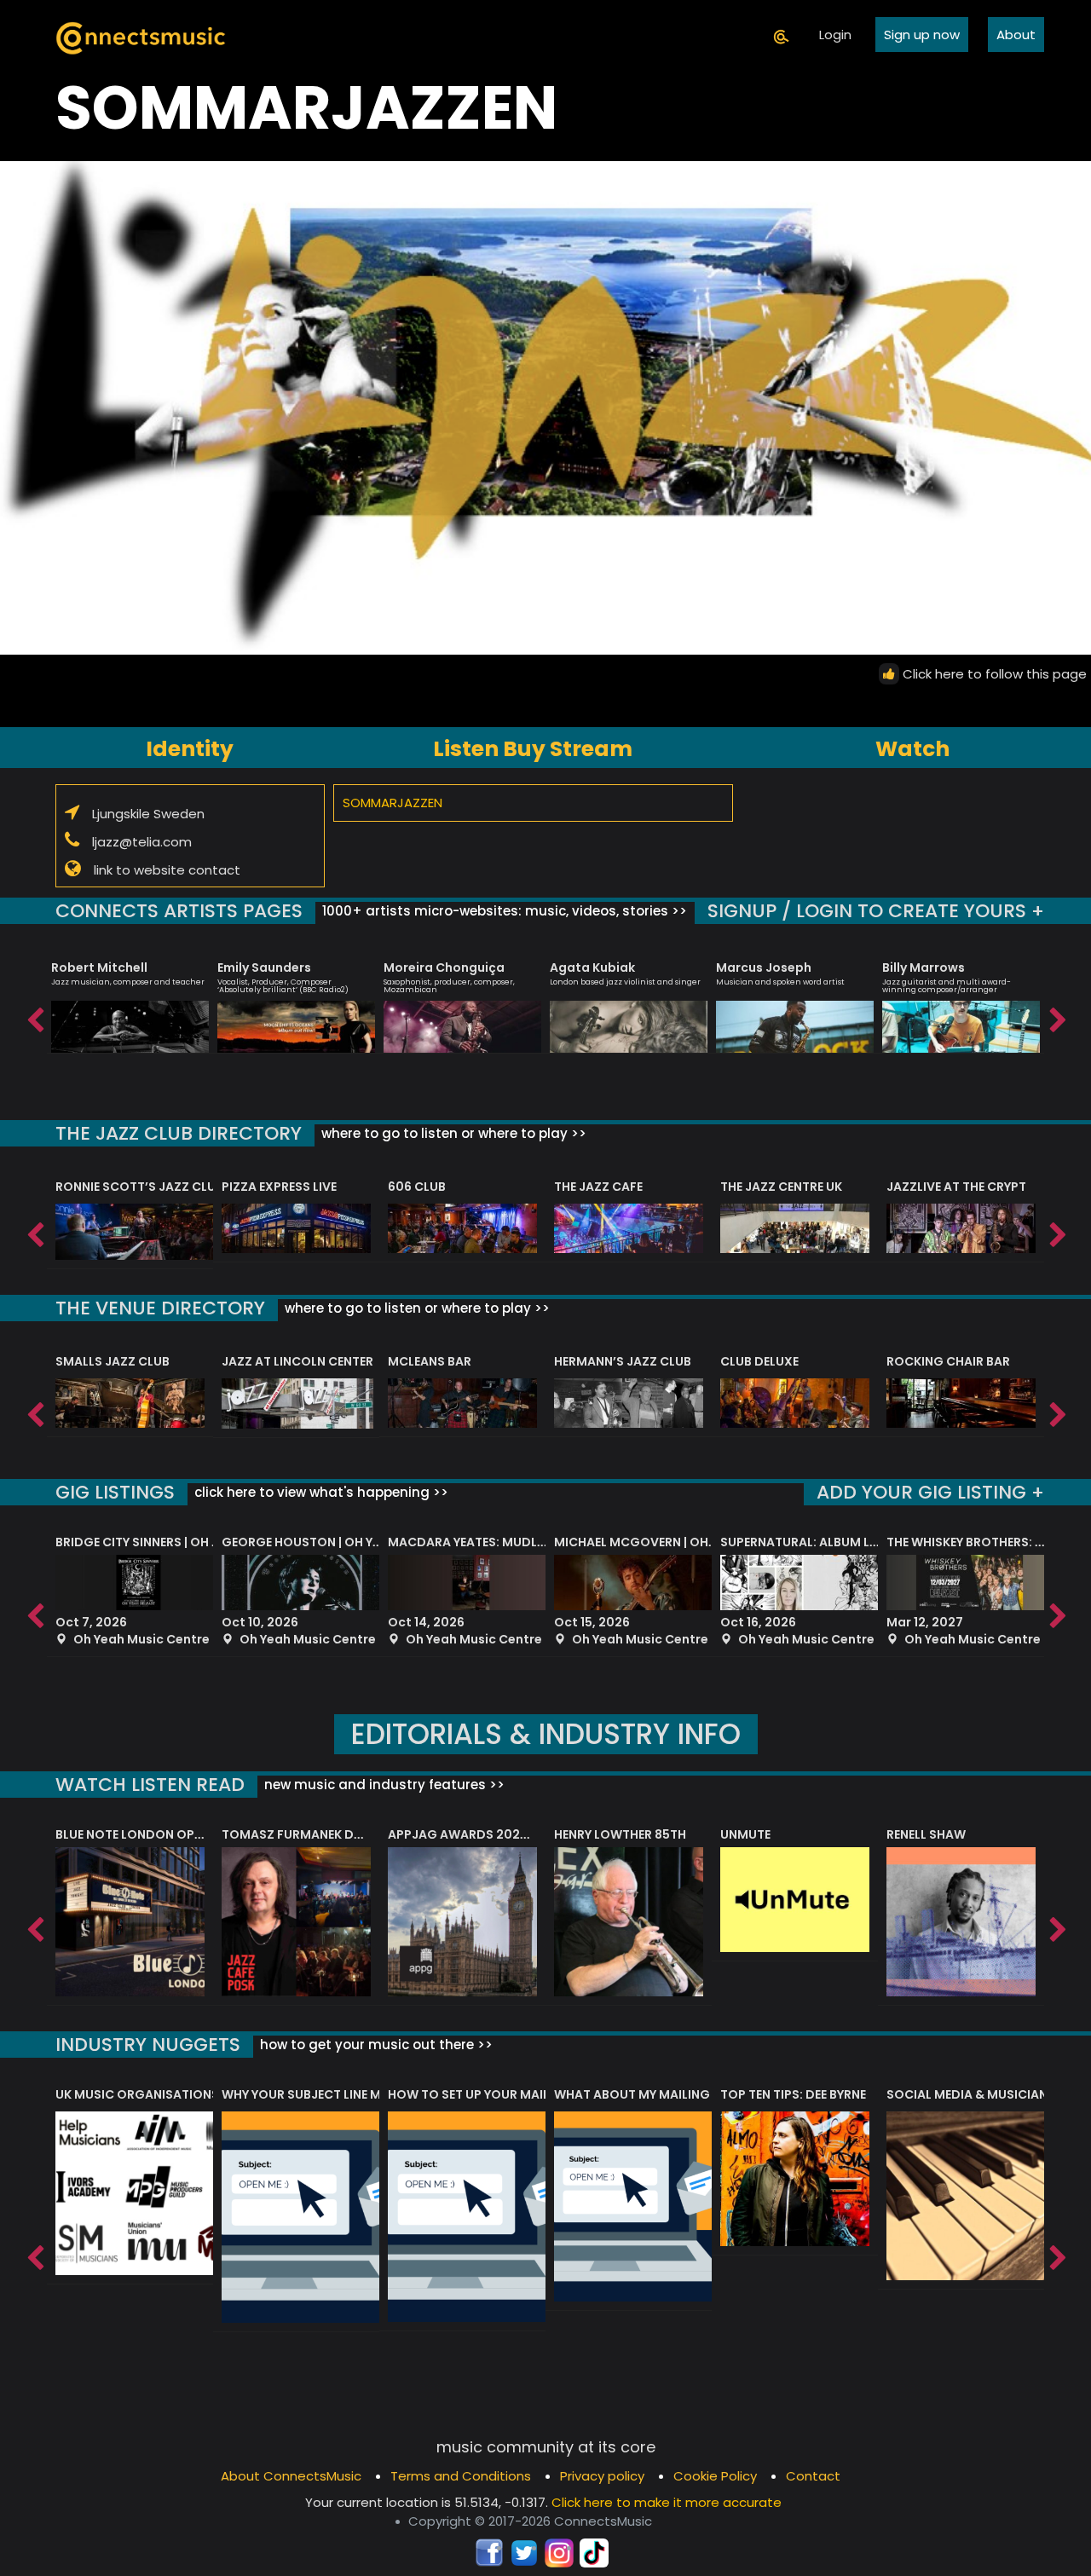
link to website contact (167, 869)
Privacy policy (602, 2476)
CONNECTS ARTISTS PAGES (179, 911)
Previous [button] (34, 1016)
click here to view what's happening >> (320, 1492)
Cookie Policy (715, 2476)
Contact (813, 2476)
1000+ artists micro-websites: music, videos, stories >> (503, 911)
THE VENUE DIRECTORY (160, 1308)
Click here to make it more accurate (667, 2502)
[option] (130, 999)
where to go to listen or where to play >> (452, 1133)
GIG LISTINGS (115, 1492)
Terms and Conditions (461, 2476)
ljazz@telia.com (142, 841)
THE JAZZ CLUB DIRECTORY (179, 1133)
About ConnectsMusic (291, 2476)
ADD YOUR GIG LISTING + (930, 1492)
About (1016, 35)
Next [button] (1057, 1016)
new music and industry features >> (383, 1785)
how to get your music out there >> (375, 2045)
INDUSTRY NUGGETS (148, 2045)
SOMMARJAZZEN (393, 803)
